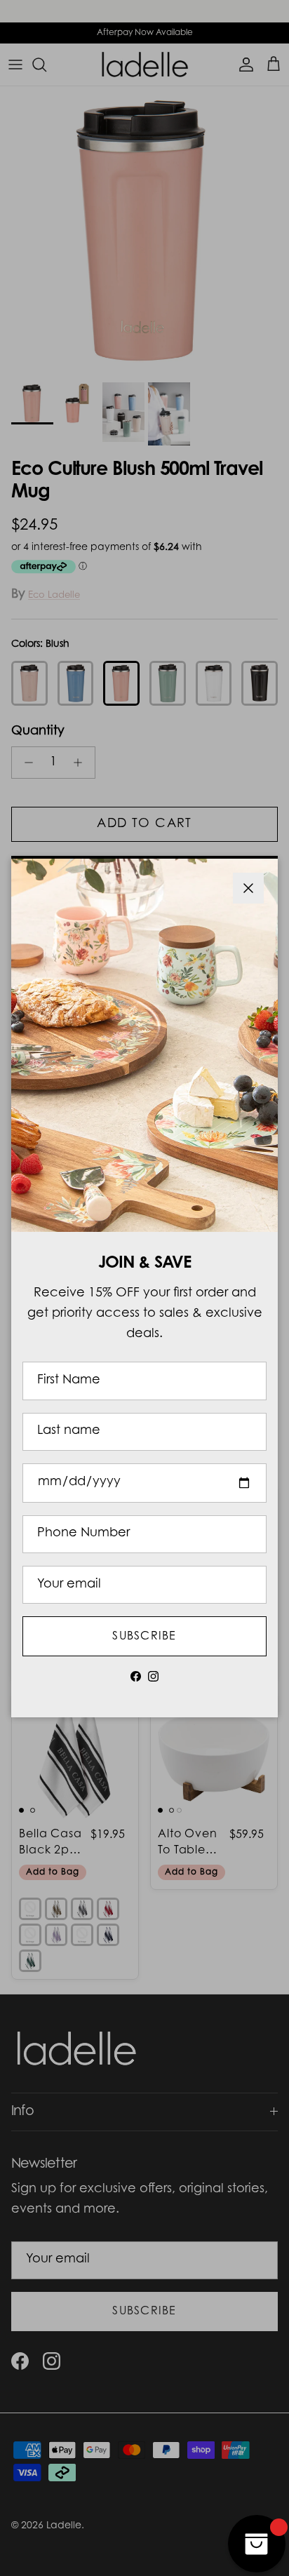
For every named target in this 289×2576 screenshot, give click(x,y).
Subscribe (144, 1637)
